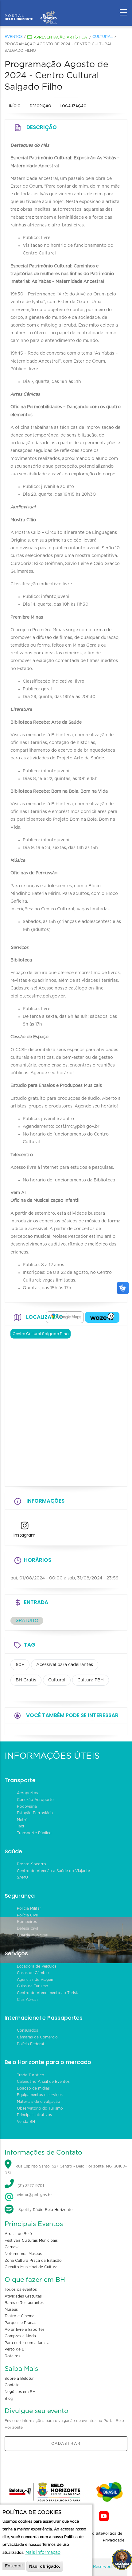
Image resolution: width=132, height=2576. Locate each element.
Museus (11, 2310)
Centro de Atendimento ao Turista (48, 1993)
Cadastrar (66, 2444)
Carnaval (13, 2247)
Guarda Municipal (33, 1935)
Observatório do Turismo (40, 2108)
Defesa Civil (27, 1928)
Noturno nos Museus (23, 2254)
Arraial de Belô (18, 2234)
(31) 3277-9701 (31, 2186)
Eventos (14, 37)
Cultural (103, 37)
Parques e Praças (20, 2323)
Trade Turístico (31, 2075)
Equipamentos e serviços (40, 2095)
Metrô (22, 1820)
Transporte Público (34, 1833)
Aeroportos (27, 1793)
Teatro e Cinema (19, 2316)
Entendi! (14, 2566)
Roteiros (12, 2356)
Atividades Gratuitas (23, 2296)
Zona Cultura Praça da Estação (33, 2261)
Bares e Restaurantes (24, 2303)
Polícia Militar (29, 1908)
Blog (9, 2399)
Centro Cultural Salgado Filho (41, 1334)
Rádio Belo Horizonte (53, 2210)
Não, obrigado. (45, 2566)
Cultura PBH (91, 1680)
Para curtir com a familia (27, 2343)
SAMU (22, 1877)
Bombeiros (27, 1922)
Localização (74, 106)
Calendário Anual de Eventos (43, 2082)
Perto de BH (16, 2349)
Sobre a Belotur (19, 2379)
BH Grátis (26, 1680)
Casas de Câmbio (33, 1973)
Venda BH (26, 2122)
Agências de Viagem (36, 1980)
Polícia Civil (27, 1915)
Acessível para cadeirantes (65, 1665)
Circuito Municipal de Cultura (31, 2267)
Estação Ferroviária (35, 1813)
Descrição (41, 106)
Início (15, 106)
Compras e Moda (20, 2336)
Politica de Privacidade (114, 2537)
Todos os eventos (21, 2290)
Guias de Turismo (33, 1986)
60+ (20, 1665)
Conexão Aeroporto (35, 1800)
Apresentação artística (60, 37)
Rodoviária (27, 1806)
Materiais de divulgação (39, 2102)
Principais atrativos (34, 2115)
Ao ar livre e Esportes (25, 2330)
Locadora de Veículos (37, 1966)
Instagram (25, 1535)
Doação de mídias (33, 2088)
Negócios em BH (20, 2392)
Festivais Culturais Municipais (31, 2241)
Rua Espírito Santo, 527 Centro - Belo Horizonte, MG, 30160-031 (66, 2170)
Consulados (27, 2030)
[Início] (31, 11)
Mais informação (43, 2553)
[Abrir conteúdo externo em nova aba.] (65, 1317)
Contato (12, 2385)
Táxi (20, 1826)
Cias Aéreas (28, 2000)
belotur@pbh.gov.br (33, 2195)
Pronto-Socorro (31, 1864)
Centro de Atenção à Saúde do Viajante (53, 1871)
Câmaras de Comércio (37, 2037)
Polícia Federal (30, 2044)
